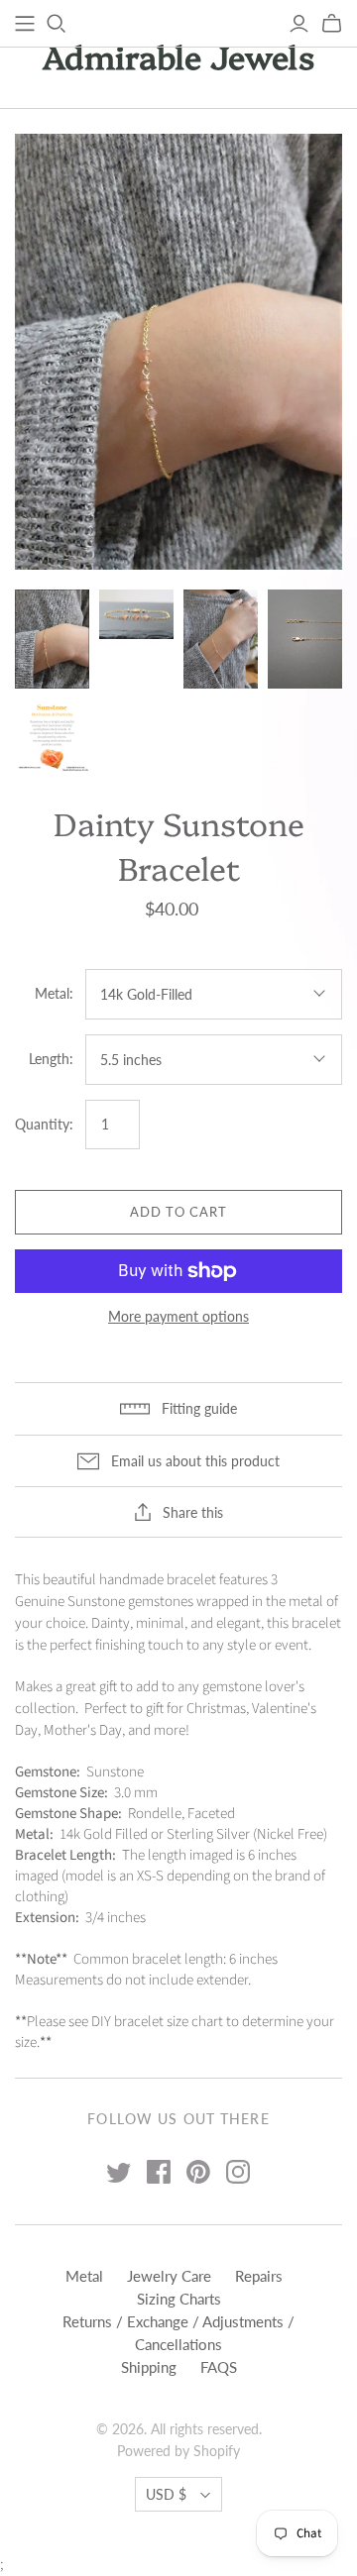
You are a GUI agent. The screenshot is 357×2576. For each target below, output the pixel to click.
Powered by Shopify (178, 2451)
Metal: (54, 993)
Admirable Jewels (178, 55)
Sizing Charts (179, 2299)
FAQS (219, 2367)
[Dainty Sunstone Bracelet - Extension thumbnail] (305, 639)
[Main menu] (25, 24)
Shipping (149, 2367)
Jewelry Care (169, 2276)
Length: (51, 1059)
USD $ (166, 2494)
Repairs (259, 2276)
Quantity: (44, 1124)
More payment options (178, 1316)
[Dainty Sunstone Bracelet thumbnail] (52, 639)
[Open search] (57, 24)
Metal (84, 2276)
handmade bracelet (158, 1580)
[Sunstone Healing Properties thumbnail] (52, 736)
